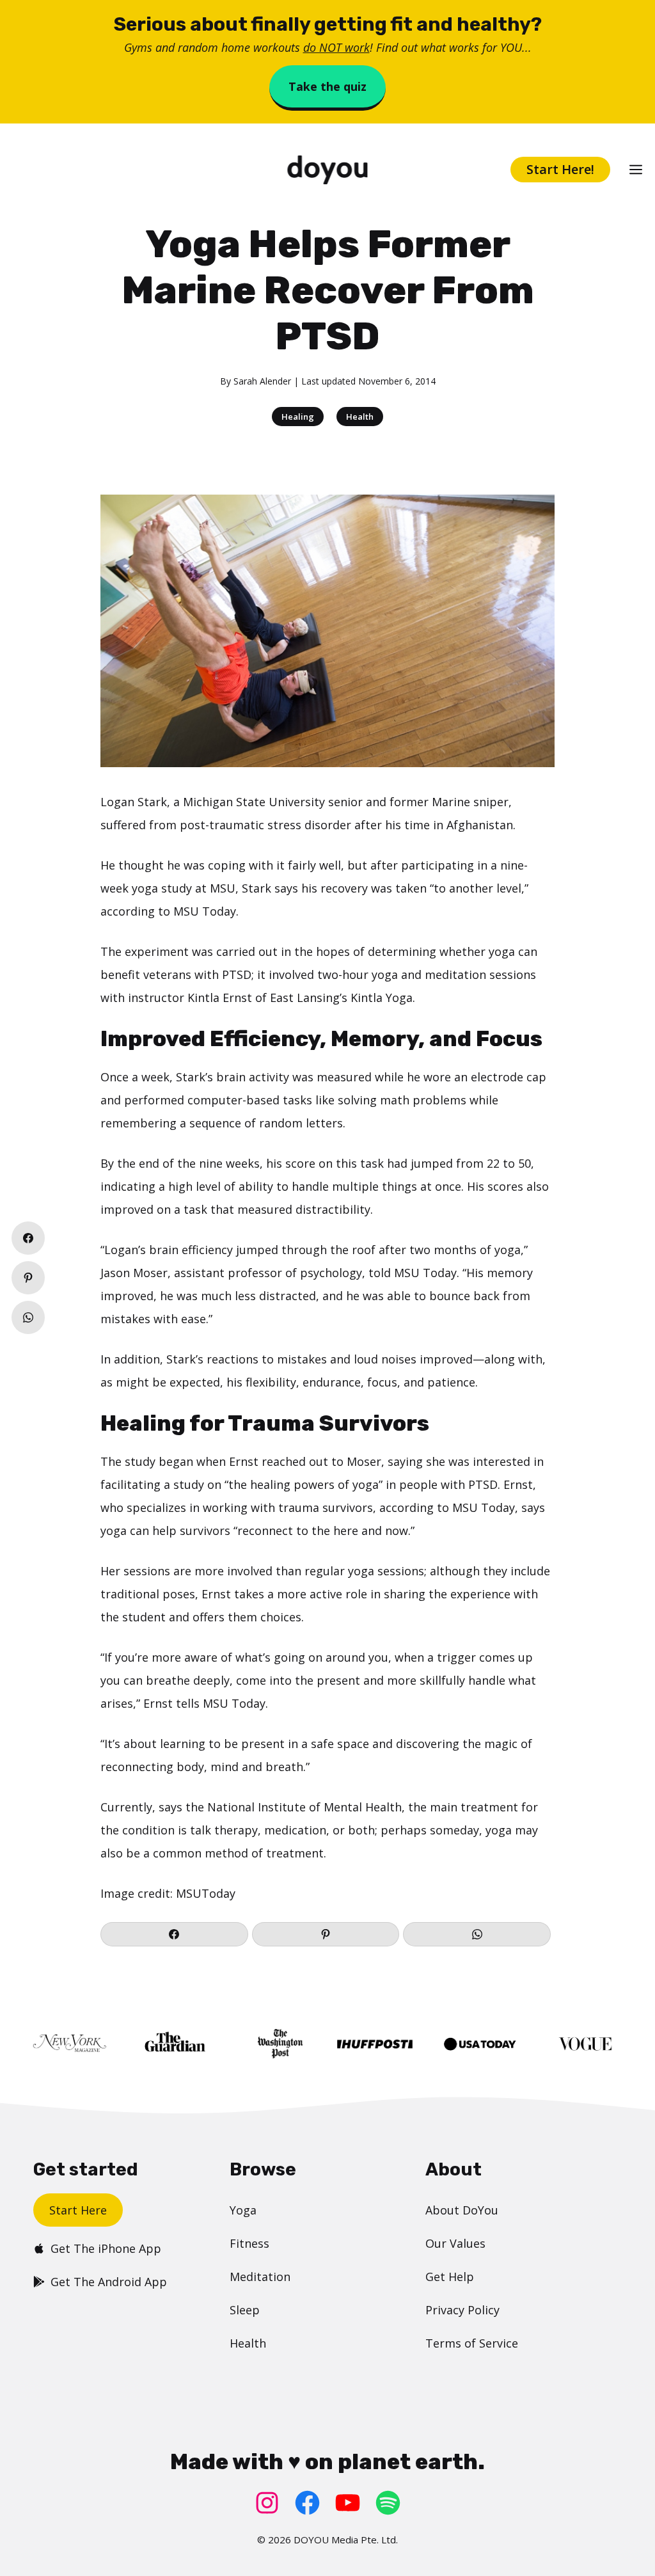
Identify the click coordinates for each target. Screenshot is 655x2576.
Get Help (450, 2277)
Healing (298, 417)
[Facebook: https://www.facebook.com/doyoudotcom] (307, 2503)
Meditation (260, 2277)
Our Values (455, 2243)
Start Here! (560, 169)
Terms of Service (472, 2343)
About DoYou (462, 2210)
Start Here (78, 2210)
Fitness (249, 2243)
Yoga (243, 2210)
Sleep (245, 2310)
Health (360, 417)
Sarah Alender (262, 381)
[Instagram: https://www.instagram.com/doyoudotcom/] (267, 2503)
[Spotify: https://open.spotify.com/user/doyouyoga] (388, 2503)
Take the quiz (327, 86)
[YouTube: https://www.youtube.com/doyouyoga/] (348, 2503)
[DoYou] (327, 170)
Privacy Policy (462, 2310)
